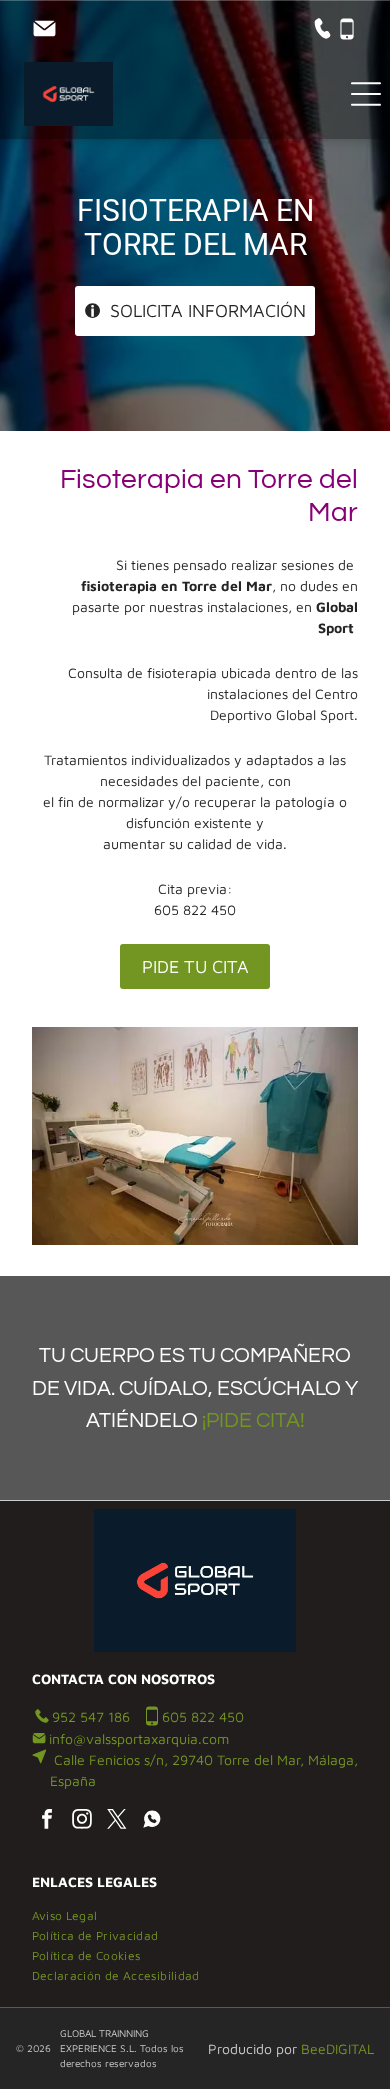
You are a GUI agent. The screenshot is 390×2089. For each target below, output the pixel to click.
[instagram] (82, 1821)
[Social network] (152, 1821)
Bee (313, 2048)
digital (350, 2048)
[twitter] (117, 1821)
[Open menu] (366, 94)
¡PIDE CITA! (253, 1420)
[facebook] (47, 1821)
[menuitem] (72, 1913)
